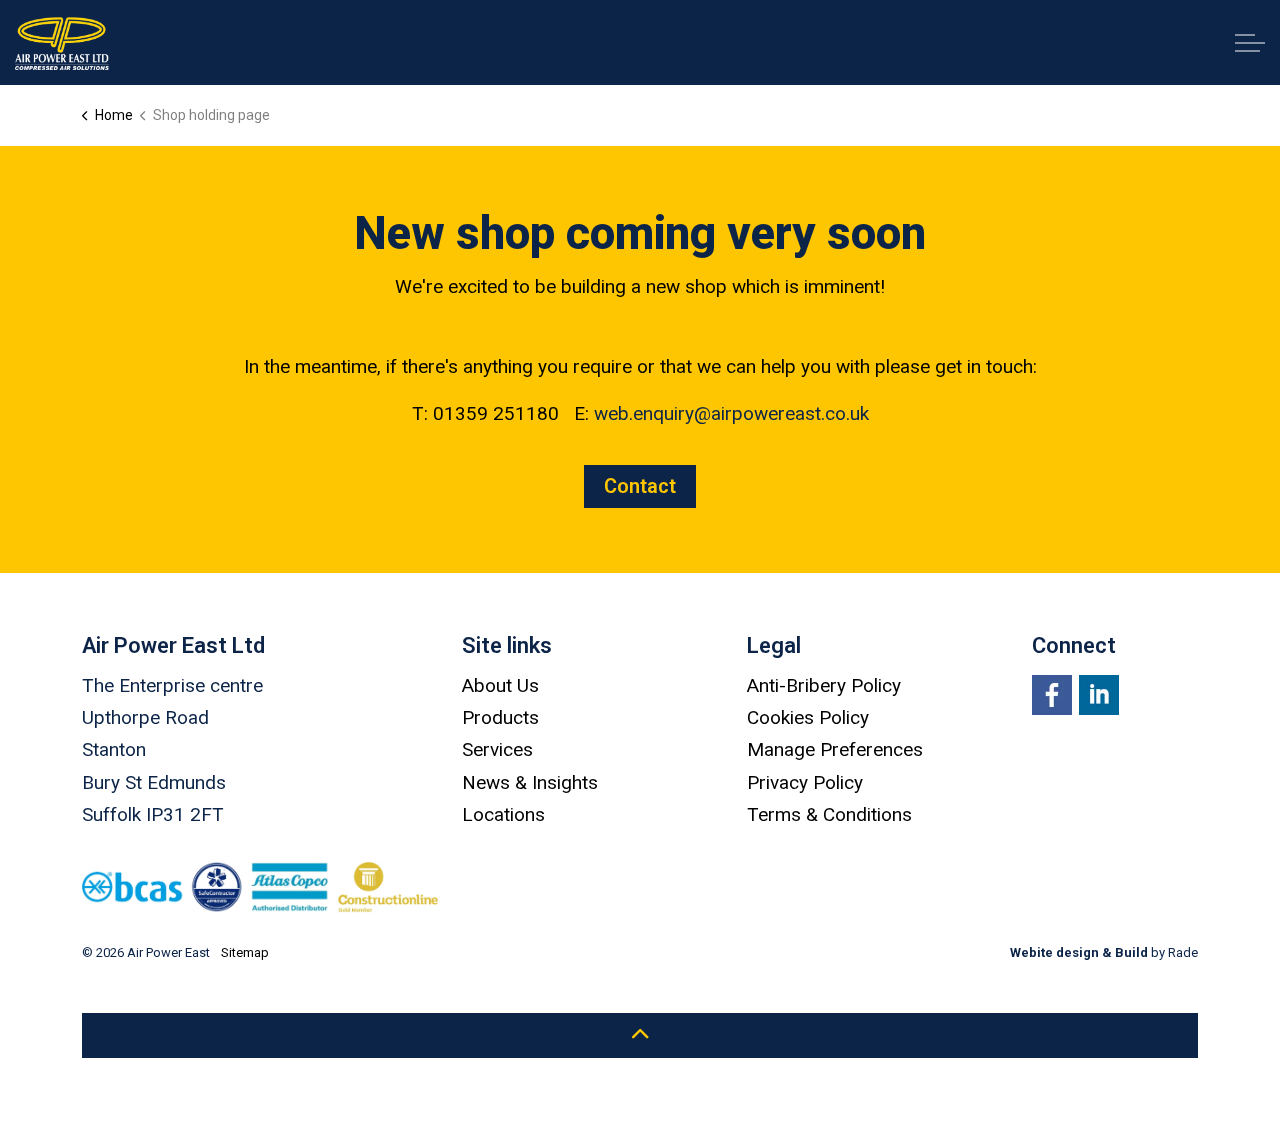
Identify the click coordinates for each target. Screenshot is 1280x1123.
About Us (500, 685)
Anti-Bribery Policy (824, 685)
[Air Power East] (62, 42)
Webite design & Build (1079, 952)
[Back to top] (640, 1035)
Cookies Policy (808, 717)
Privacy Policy (805, 782)
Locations (503, 814)
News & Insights (530, 782)
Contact (640, 486)
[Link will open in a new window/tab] (1052, 695)
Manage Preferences (835, 749)
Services (497, 749)
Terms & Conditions (829, 814)
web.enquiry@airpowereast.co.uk (731, 413)
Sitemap (245, 952)
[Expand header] (1250, 42)
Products (500, 717)
